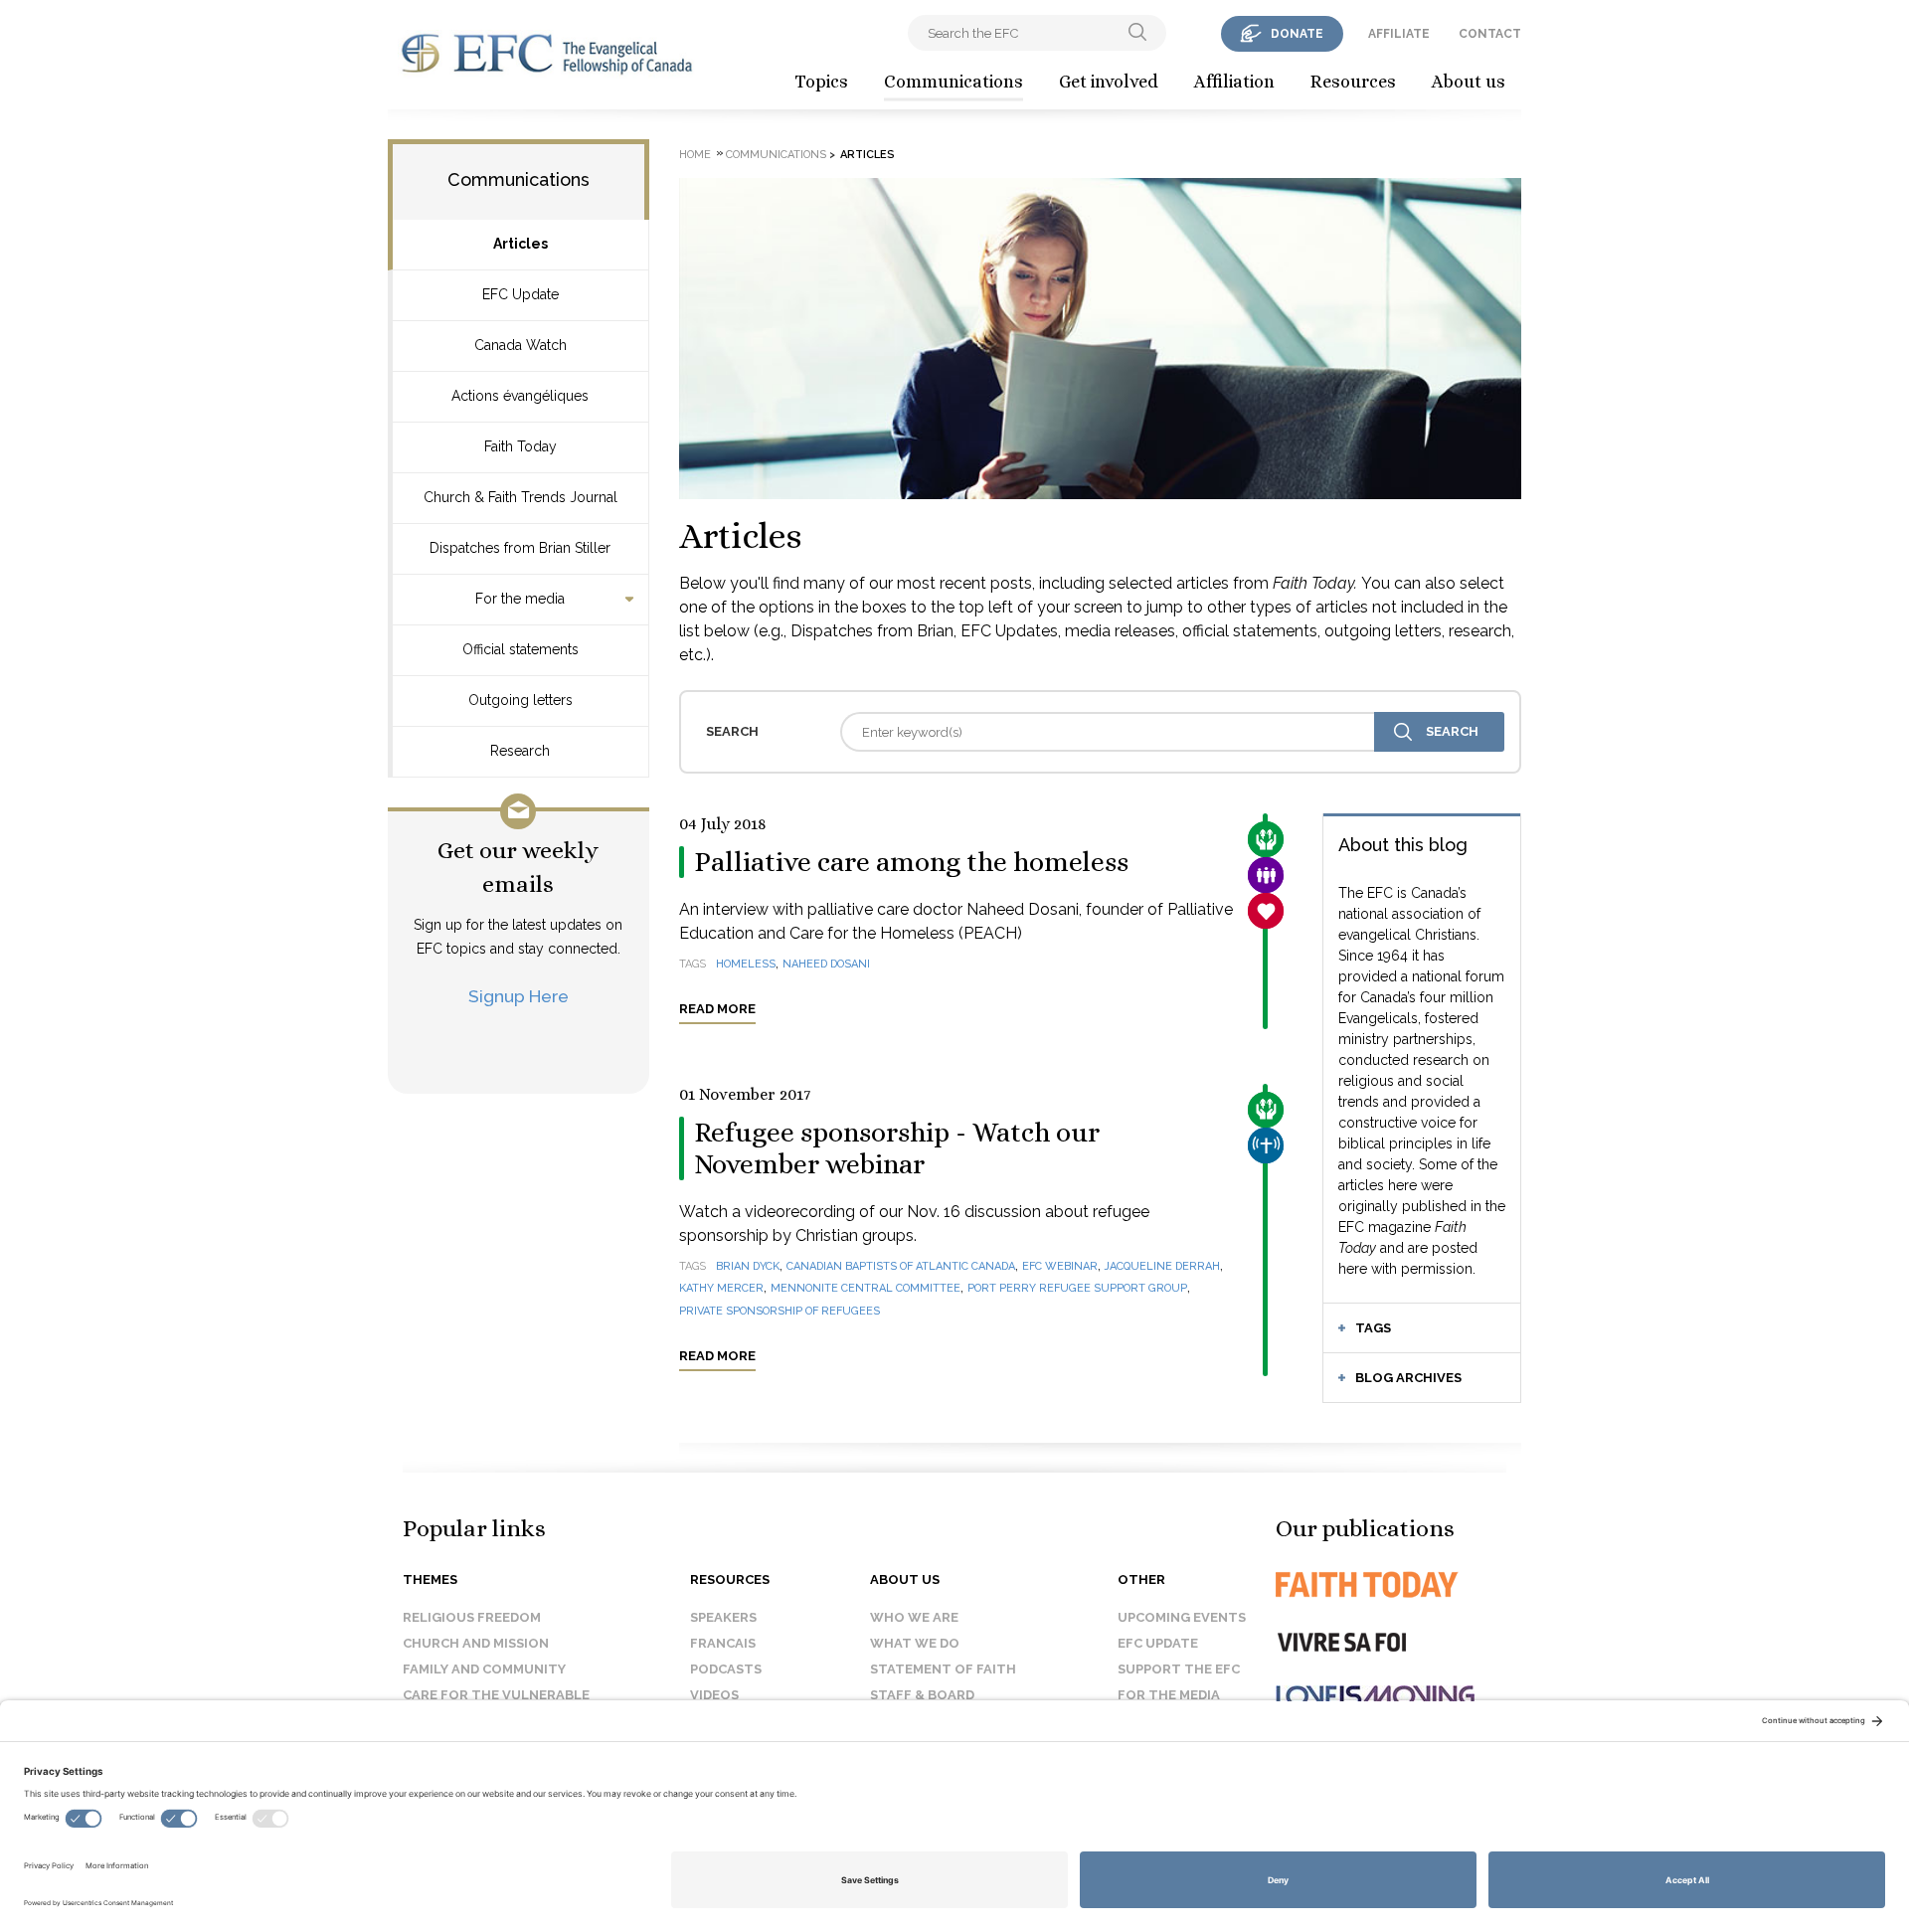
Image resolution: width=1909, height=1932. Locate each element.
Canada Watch (521, 345)
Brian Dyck (748, 1266)
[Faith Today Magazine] (1406, 1584)
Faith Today (521, 446)
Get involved (1109, 82)
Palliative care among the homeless (911, 862)
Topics (821, 82)
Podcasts (726, 1669)
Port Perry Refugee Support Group (1077, 1288)
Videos (714, 1695)
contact (1490, 34)
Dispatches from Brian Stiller (520, 548)
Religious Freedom (472, 1617)
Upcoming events (1182, 1617)
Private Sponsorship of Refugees (780, 1311)
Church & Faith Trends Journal (521, 497)
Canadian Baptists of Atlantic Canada (901, 1266)
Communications (954, 82)
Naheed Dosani (826, 964)
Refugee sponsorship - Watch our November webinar (897, 1148)
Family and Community (484, 1669)
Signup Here (519, 996)
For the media (520, 599)
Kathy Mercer (721, 1288)
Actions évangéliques (520, 396)
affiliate (1399, 34)
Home (695, 155)
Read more (717, 1009)
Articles (521, 244)
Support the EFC (1179, 1669)
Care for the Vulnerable (496, 1695)
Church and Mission (476, 1643)
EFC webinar (1060, 1266)
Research (520, 751)
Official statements (521, 649)
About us (1469, 82)
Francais (723, 1643)
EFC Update (521, 294)
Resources (1353, 82)
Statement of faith (943, 1669)
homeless (746, 964)
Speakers (723, 1617)
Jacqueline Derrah (1162, 1266)
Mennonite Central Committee (866, 1288)
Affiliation (1234, 82)
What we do (915, 1643)
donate (1297, 34)
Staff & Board (922, 1695)
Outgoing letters (521, 700)
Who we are (914, 1617)
